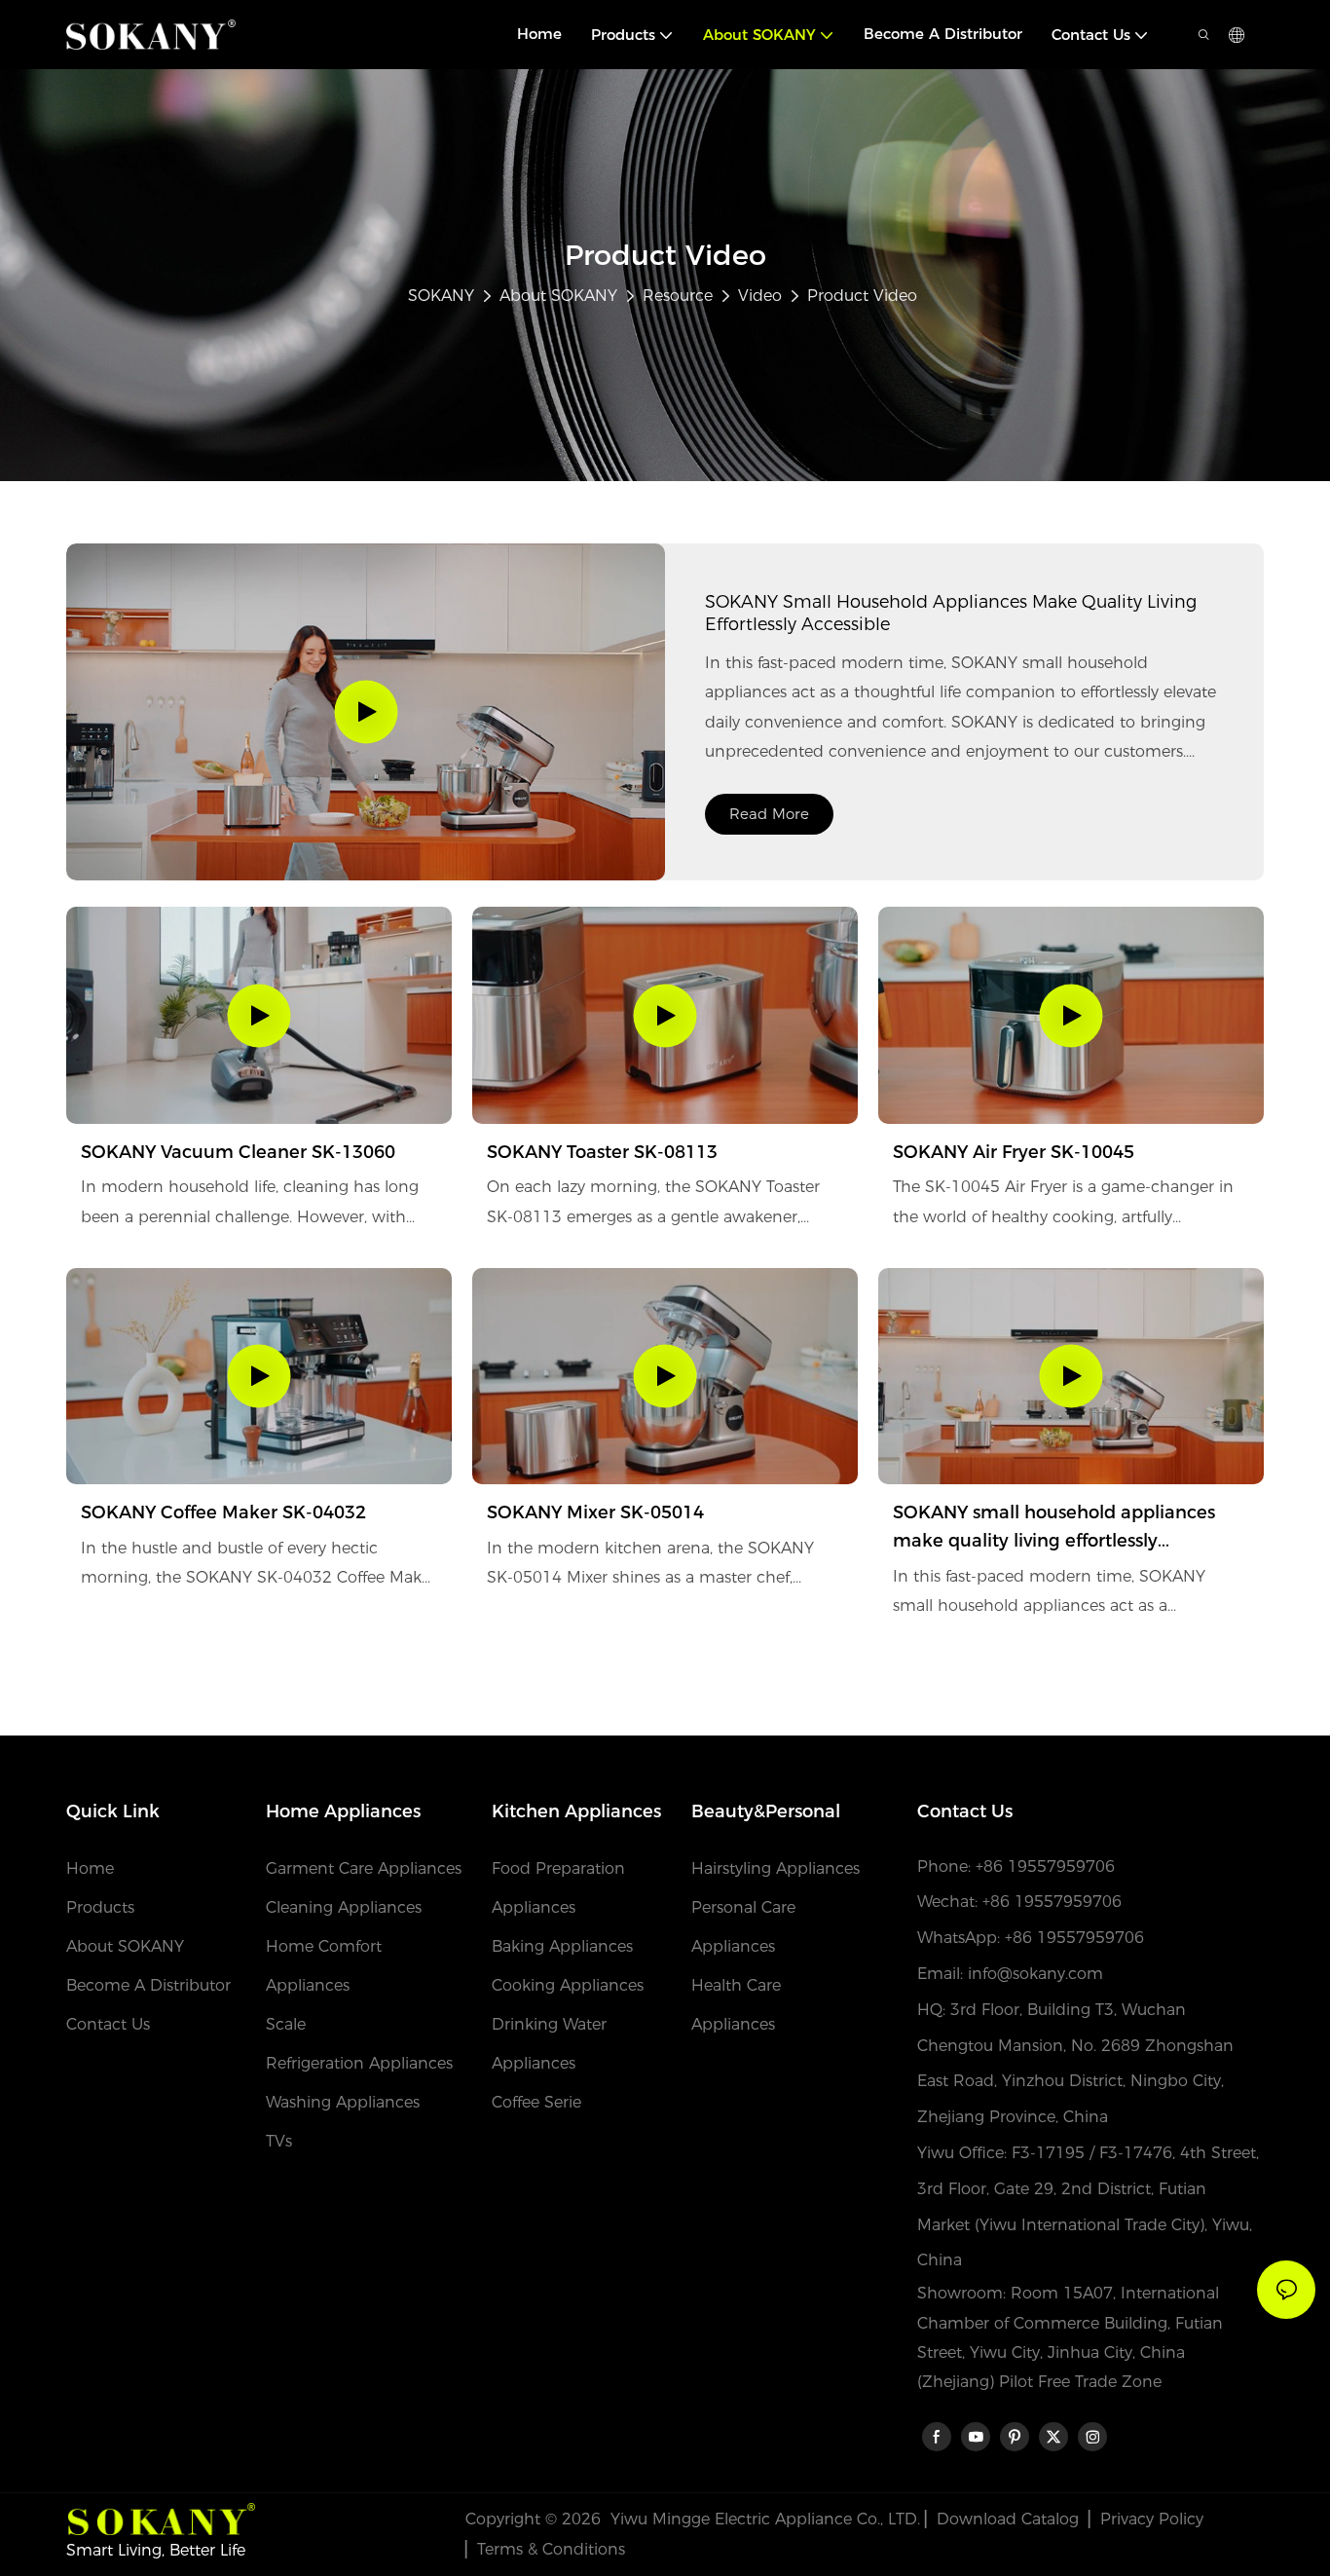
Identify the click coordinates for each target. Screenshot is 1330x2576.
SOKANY (441, 296)
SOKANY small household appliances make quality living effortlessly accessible (951, 613)
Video (760, 296)
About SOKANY (558, 296)
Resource (678, 296)
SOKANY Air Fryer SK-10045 (1014, 1152)
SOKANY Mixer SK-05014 (595, 1512)
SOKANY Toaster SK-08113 (602, 1152)
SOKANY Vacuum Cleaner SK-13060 (238, 1152)
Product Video (862, 296)
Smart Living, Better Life (156, 2550)
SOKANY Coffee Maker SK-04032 (223, 1512)
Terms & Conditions (551, 2549)
